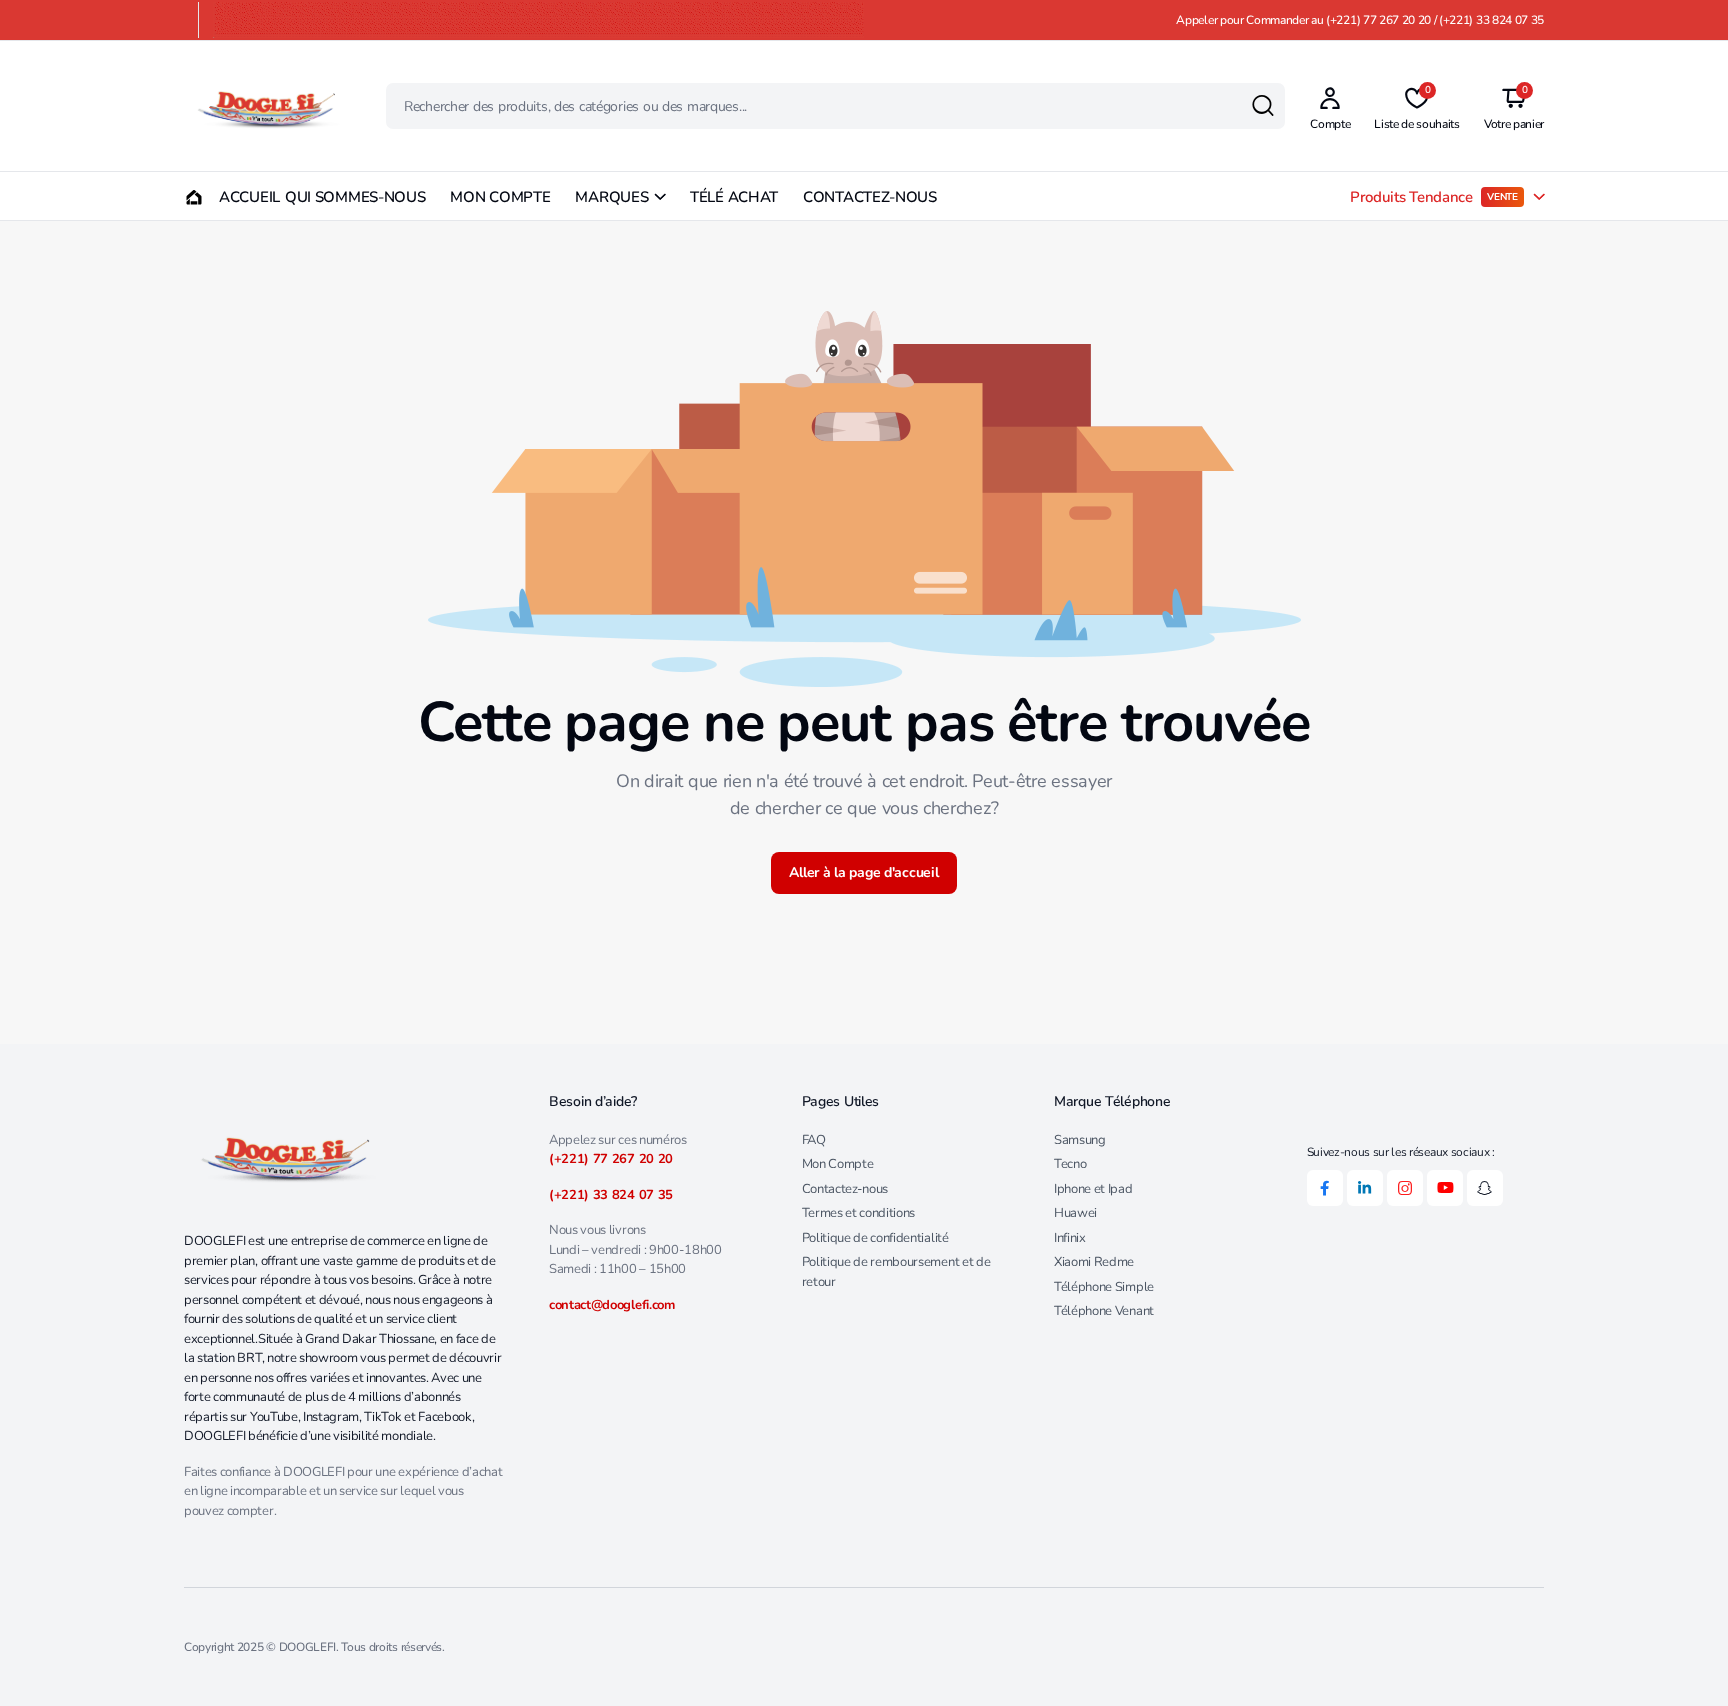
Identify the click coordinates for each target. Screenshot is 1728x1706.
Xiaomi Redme (1094, 1262)
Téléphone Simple (1104, 1287)
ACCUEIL (239, 197)
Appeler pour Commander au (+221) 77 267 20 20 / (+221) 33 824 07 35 (1360, 20)
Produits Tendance (1434, 197)
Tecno (1070, 1164)
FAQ (814, 1140)
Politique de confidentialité (875, 1238)
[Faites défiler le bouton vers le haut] (1683, 1661)
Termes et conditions (859, 1213)
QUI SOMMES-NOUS (355, 197)
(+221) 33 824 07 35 (611, 1195)
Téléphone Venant (1104, 1311)
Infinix (1070, 1238)
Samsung (1080, 1140)
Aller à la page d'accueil (863, 872)
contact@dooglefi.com (612, 1305)
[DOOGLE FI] (265, 106)
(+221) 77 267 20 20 (611, 1159)
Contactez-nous (845, 1189)
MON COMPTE (500, 197)
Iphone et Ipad (1093, 1189)
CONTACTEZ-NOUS (870, 197)
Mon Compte (838, 1164)
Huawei (1075, 1213)
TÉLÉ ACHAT (734, 197)
